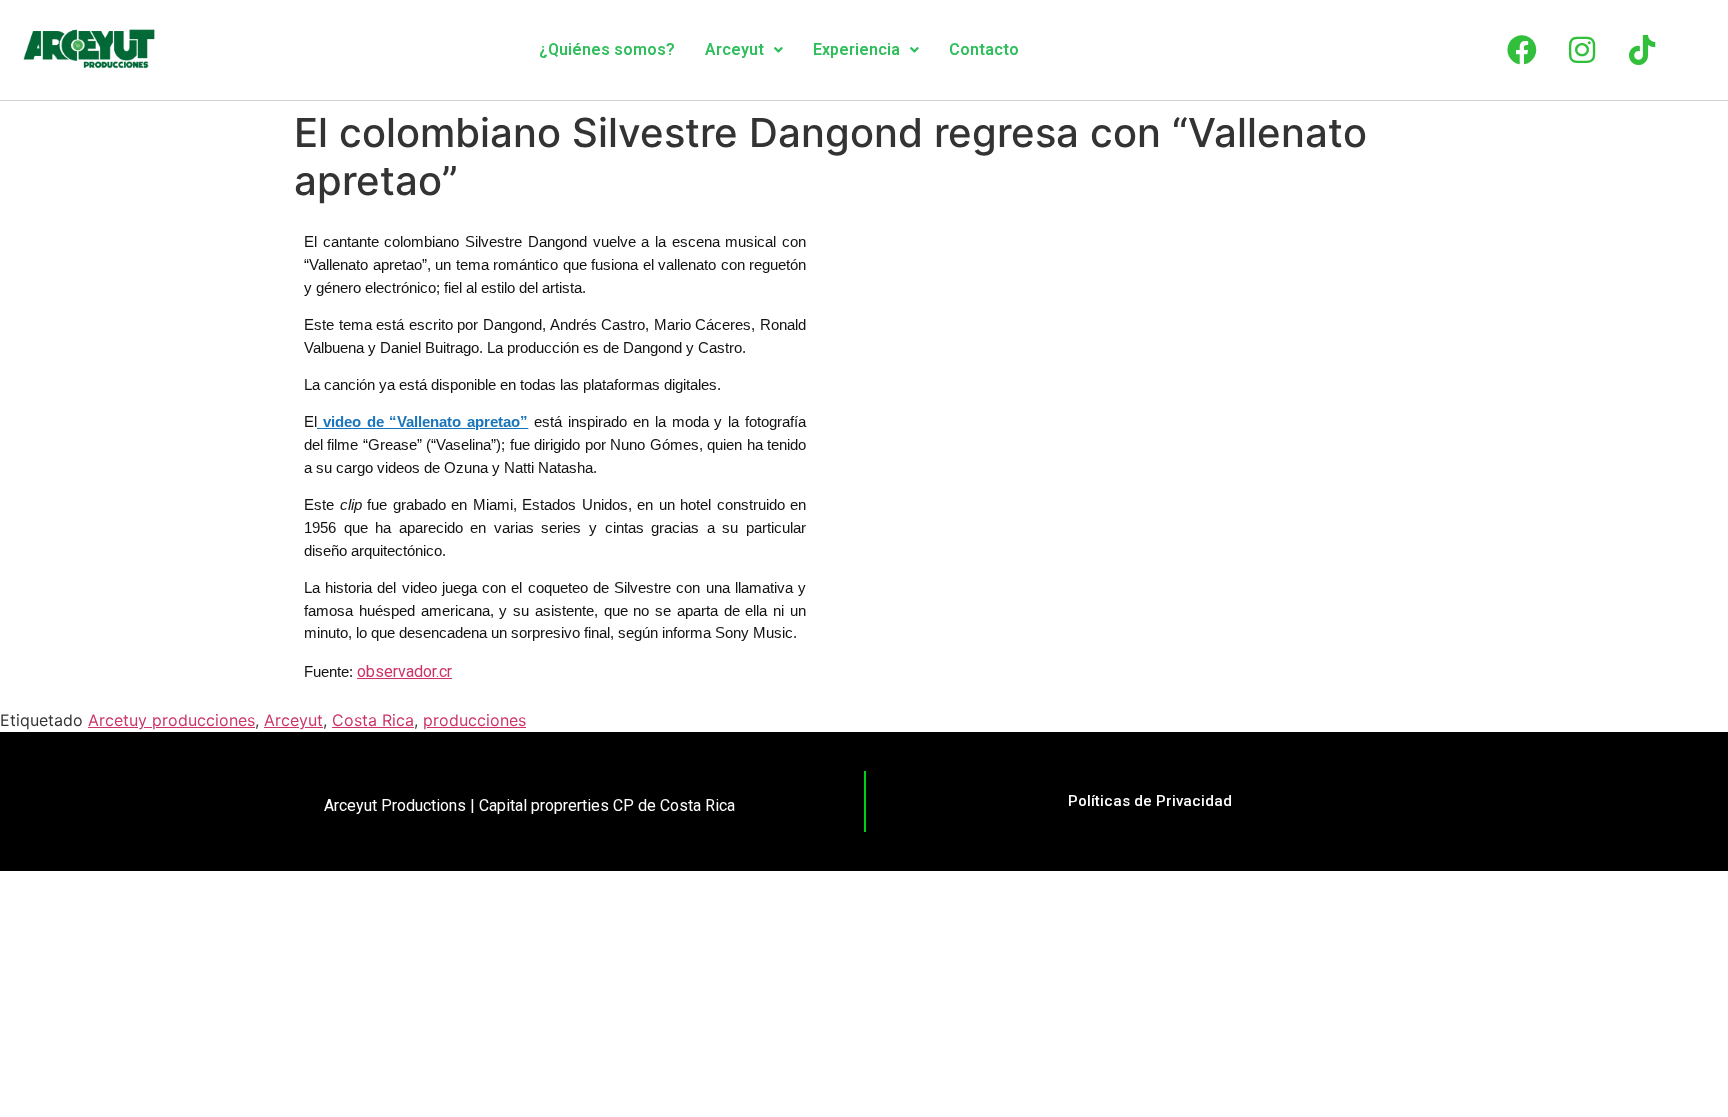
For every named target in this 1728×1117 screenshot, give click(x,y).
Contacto (984, 49)
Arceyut (734, 49)
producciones (474, 720)
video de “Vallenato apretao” (422, 421)
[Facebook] (1522, 50)
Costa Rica (373, 720)
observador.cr (404, 671)
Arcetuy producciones (171, 720)
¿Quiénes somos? (607, 49)
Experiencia (856, 49)
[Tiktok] (1642, 50)
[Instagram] (1582, 50)
